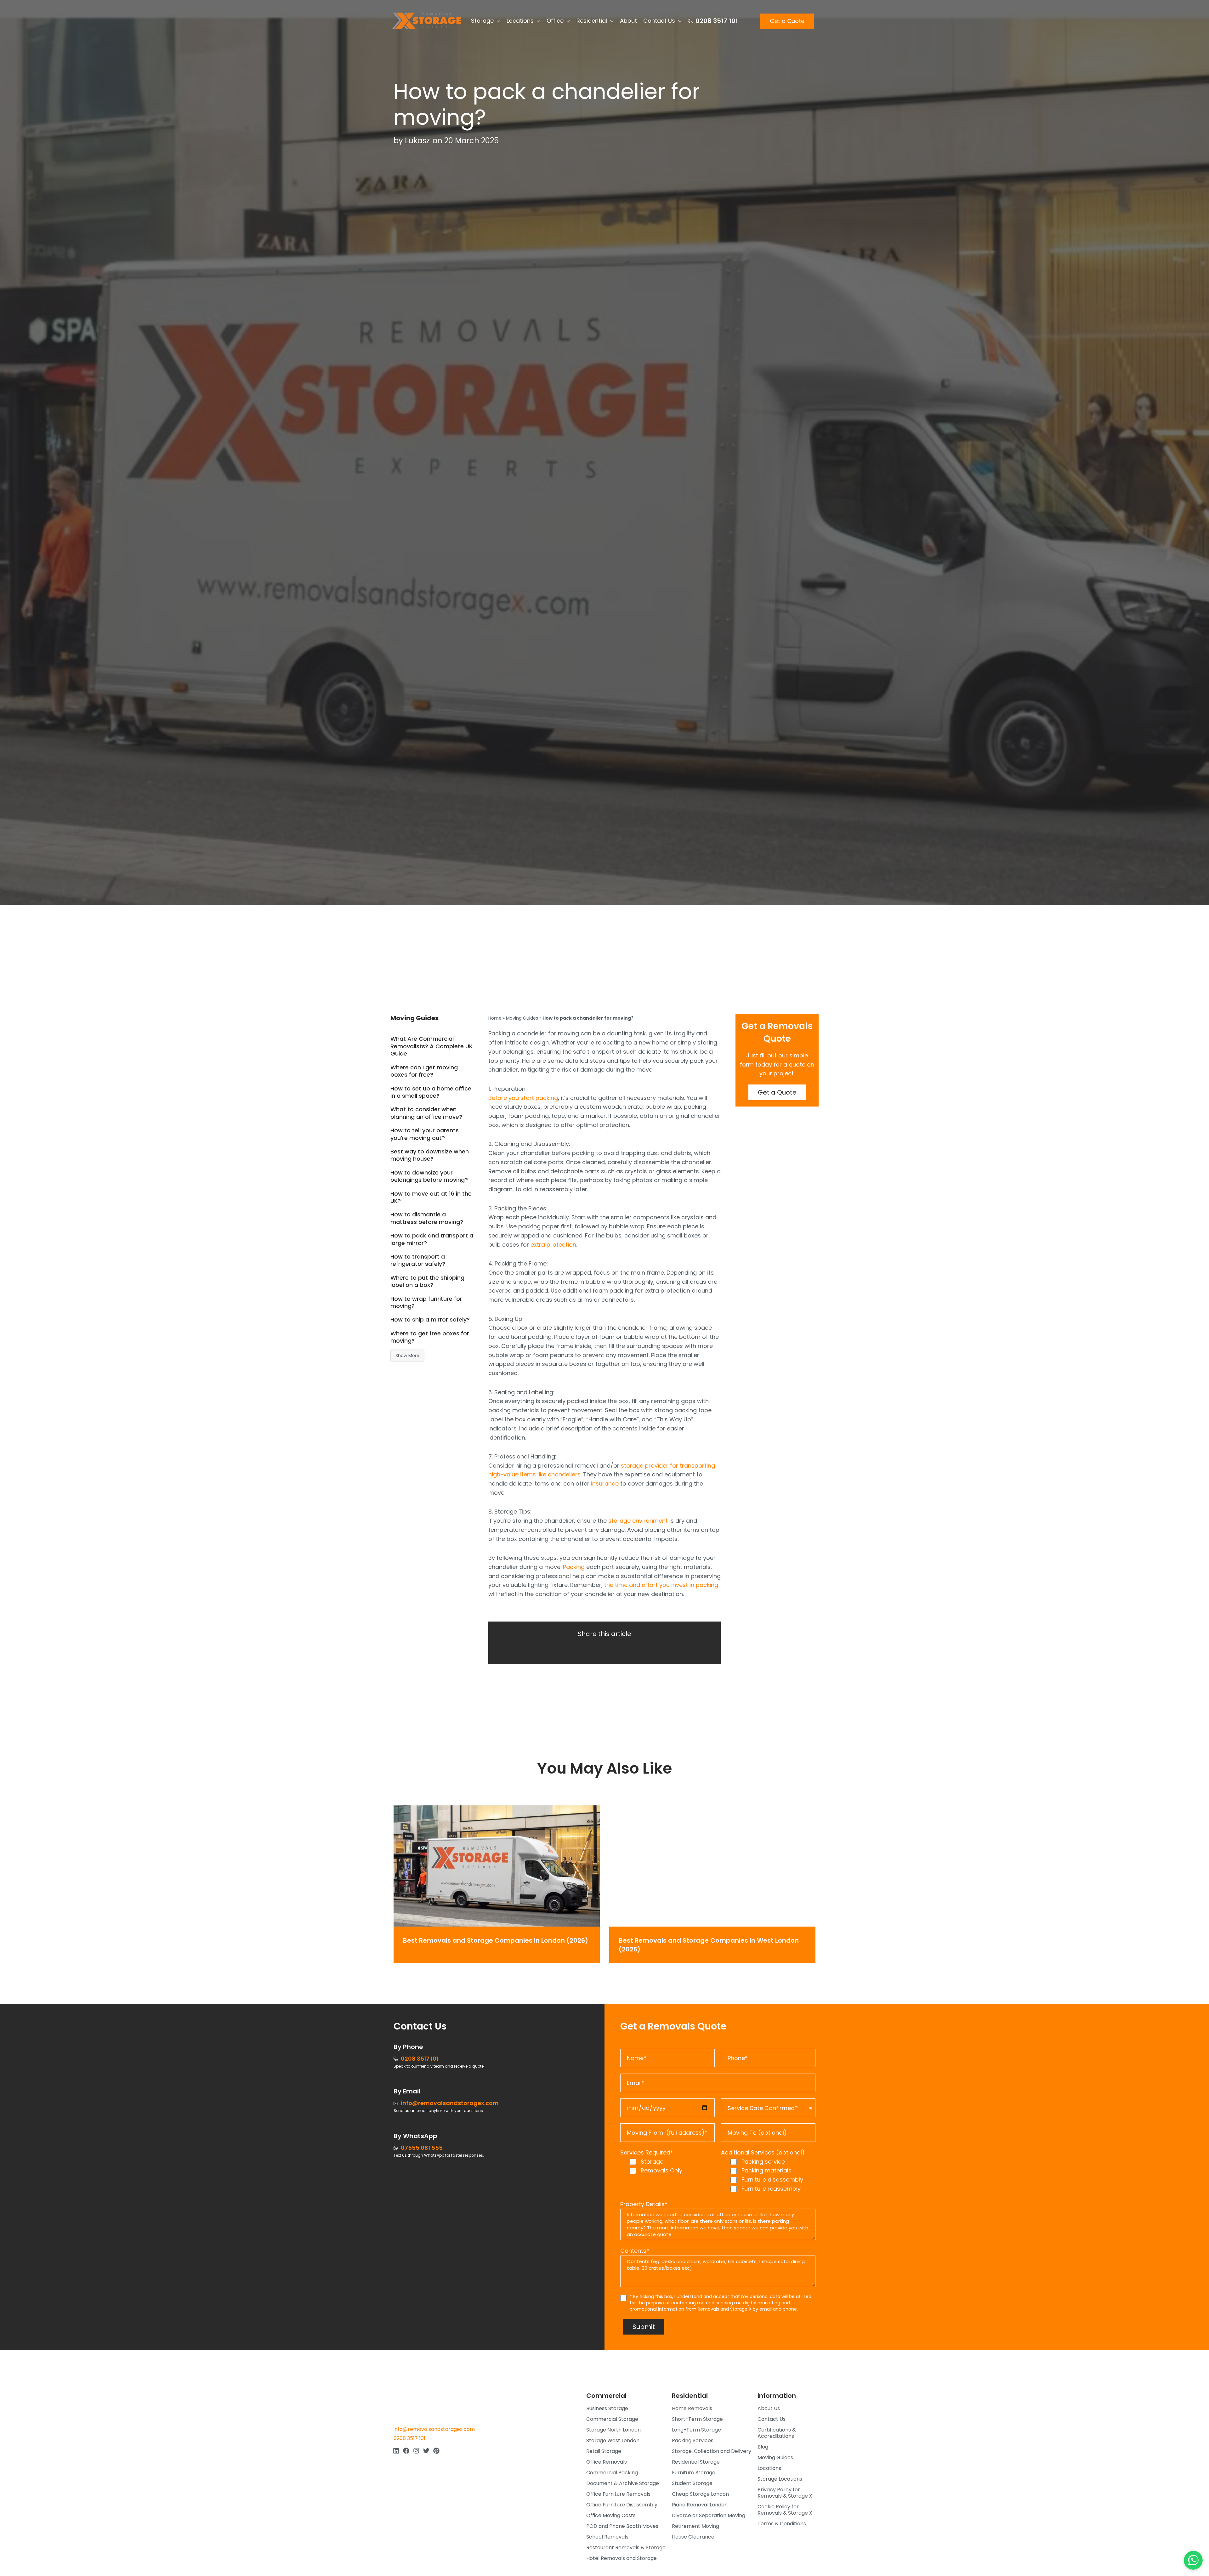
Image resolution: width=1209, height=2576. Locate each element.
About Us (769, 2408)
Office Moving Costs (611, 2515)
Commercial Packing (612, 2473)
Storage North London (613, 2430)
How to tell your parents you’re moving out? (425, 1134)
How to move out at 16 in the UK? (431, 1197)
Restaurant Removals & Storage (626, 2548)
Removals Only (661, 2170)
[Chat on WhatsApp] (1193, 2560)
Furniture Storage (694, 2473)
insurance (605, 1483)
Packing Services (693, 2440)
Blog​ (763, 2447)
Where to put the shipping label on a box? (427, 1281)
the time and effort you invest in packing (661, 1585)
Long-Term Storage (696, 2430)
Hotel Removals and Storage (622, 2558)
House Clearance (693, 2537)
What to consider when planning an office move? (426, 1113)
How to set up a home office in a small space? (431, 1092)
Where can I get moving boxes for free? (424, 1071)
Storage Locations (780, 2479)
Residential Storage (696, 2462)
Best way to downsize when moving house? (430, 1155)
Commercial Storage (612, 2419)
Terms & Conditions (782, 2524)
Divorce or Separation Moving (709, 2515)
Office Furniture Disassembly (622, 2505)
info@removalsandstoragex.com (434, 2429)
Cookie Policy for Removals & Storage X (785, 2510)
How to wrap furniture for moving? (426, 1302)
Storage (652, 2162)
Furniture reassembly (771, 2189)
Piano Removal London (700, 2505)
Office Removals (607, 2462)
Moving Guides (522, 1018)
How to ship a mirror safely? (430, 1319)
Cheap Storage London (700, 2494)
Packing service (763, 2162)
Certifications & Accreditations (777, 2433)
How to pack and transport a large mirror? (432, 1239)
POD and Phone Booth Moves (622, 2526)
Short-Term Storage (697, 2419)
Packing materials (766, 2170)
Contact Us (772, 2419)
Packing (574, 1567)
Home (495, 1018)
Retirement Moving (695, 2526)
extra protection (553, 1245)
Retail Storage (604, 2451)
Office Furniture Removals (618, 2494)
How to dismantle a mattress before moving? (427, 1218)
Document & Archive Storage (623, 2483)
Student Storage (692, 2483)
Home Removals (692, 2408)
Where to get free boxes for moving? (430, 1337)
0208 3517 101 (409, 2438)
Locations (769, 2468)
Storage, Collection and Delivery (712, 2451)
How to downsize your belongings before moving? (429, 1176)
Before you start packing (523, 1098)
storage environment (638, 1521)
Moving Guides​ (775, 2457)
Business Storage (607, 2408)
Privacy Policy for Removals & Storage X (785, 2493)
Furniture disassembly (772, 2180)
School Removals (607, 2537)
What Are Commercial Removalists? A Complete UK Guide (431, 1046)
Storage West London (613, 2440)
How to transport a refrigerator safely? (418, 1260)
